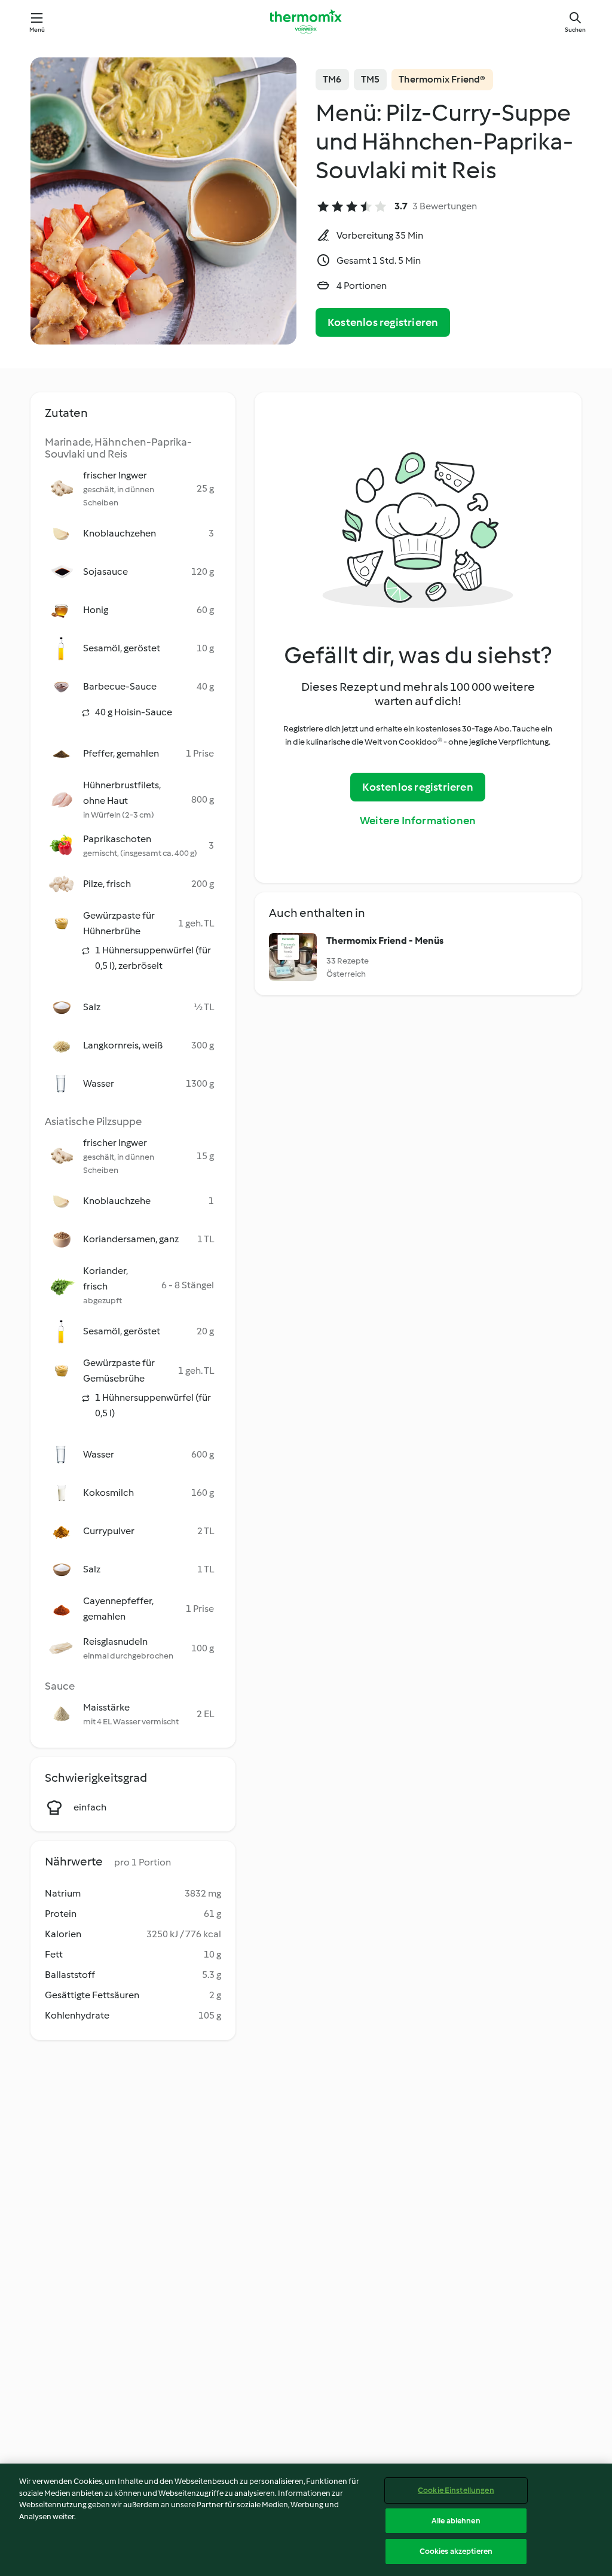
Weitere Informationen (418, 821)
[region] (306, 2520)
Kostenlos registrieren (383, 322)
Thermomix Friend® (442, 79)
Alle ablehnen (456, 2521)
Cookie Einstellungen (456, 2490)
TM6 (332, 79)
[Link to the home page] (306, 22)
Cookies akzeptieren (456, 2551)
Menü (37, 30)
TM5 (371, 79)
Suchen (575, 30)
